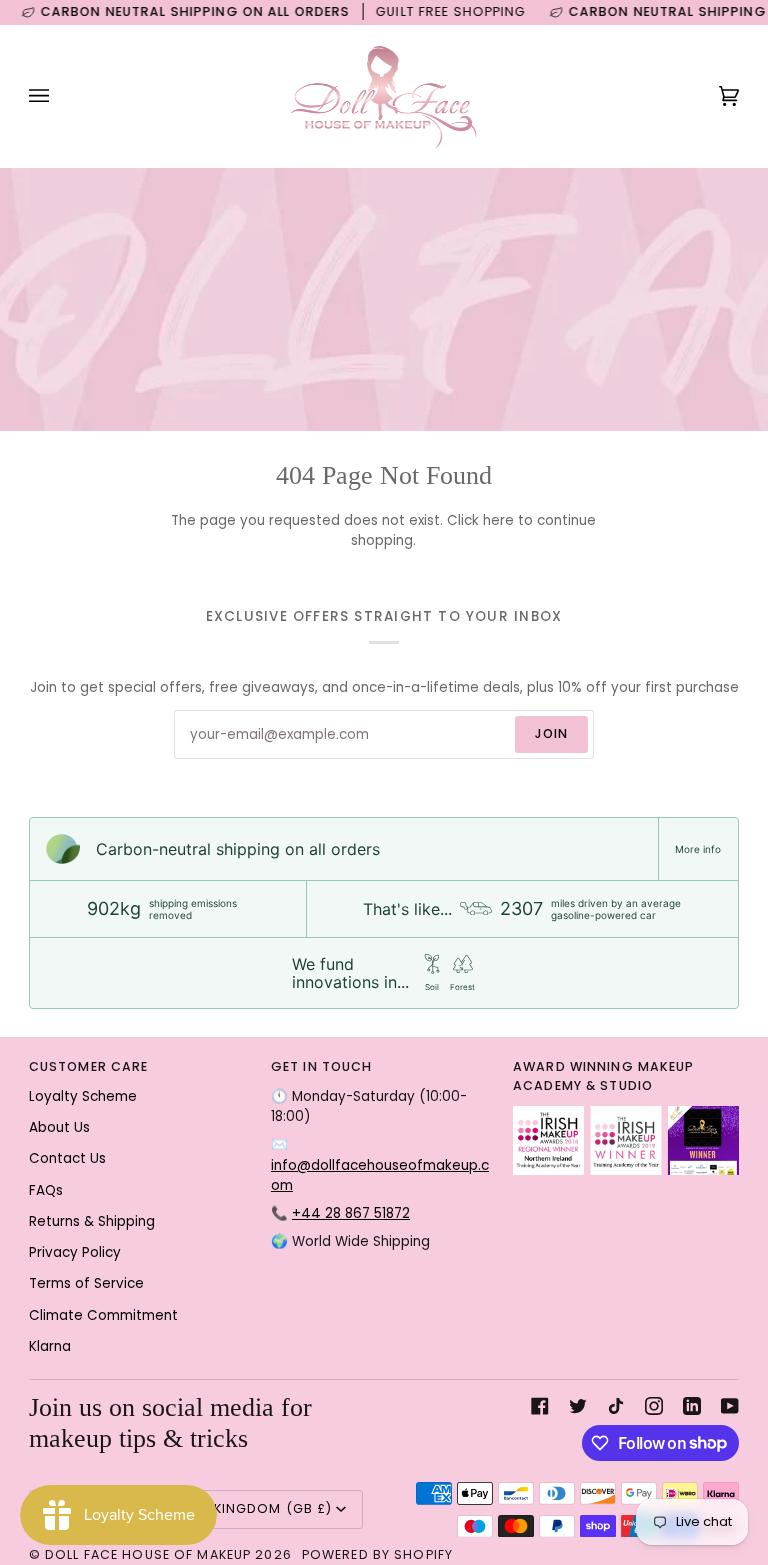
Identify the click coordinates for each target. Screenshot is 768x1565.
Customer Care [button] (89, 1066)
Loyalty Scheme (83, 1096)
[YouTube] (730, 1406)
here (498, 520)
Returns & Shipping (92, 1221)
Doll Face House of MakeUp (148, 1554)
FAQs (46, 1190)
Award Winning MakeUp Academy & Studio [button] (604, 1076)
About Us (59, 1127)
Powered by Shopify (377, 1554)
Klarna (50, 1346)
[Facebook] (540, 1406)
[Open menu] (59, 96)
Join (552, 733)
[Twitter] (578, 1406)
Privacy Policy (75, 1252)
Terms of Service (86, 1283)
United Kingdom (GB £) (247, 1508)
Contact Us (67, 1158)
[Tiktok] (616, 1406)
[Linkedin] (692, 1406)
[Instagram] (654, 1406)
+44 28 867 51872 (351, 1213)
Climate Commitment (103, 1315)
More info (698, 849)
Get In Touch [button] (322, 1066)
